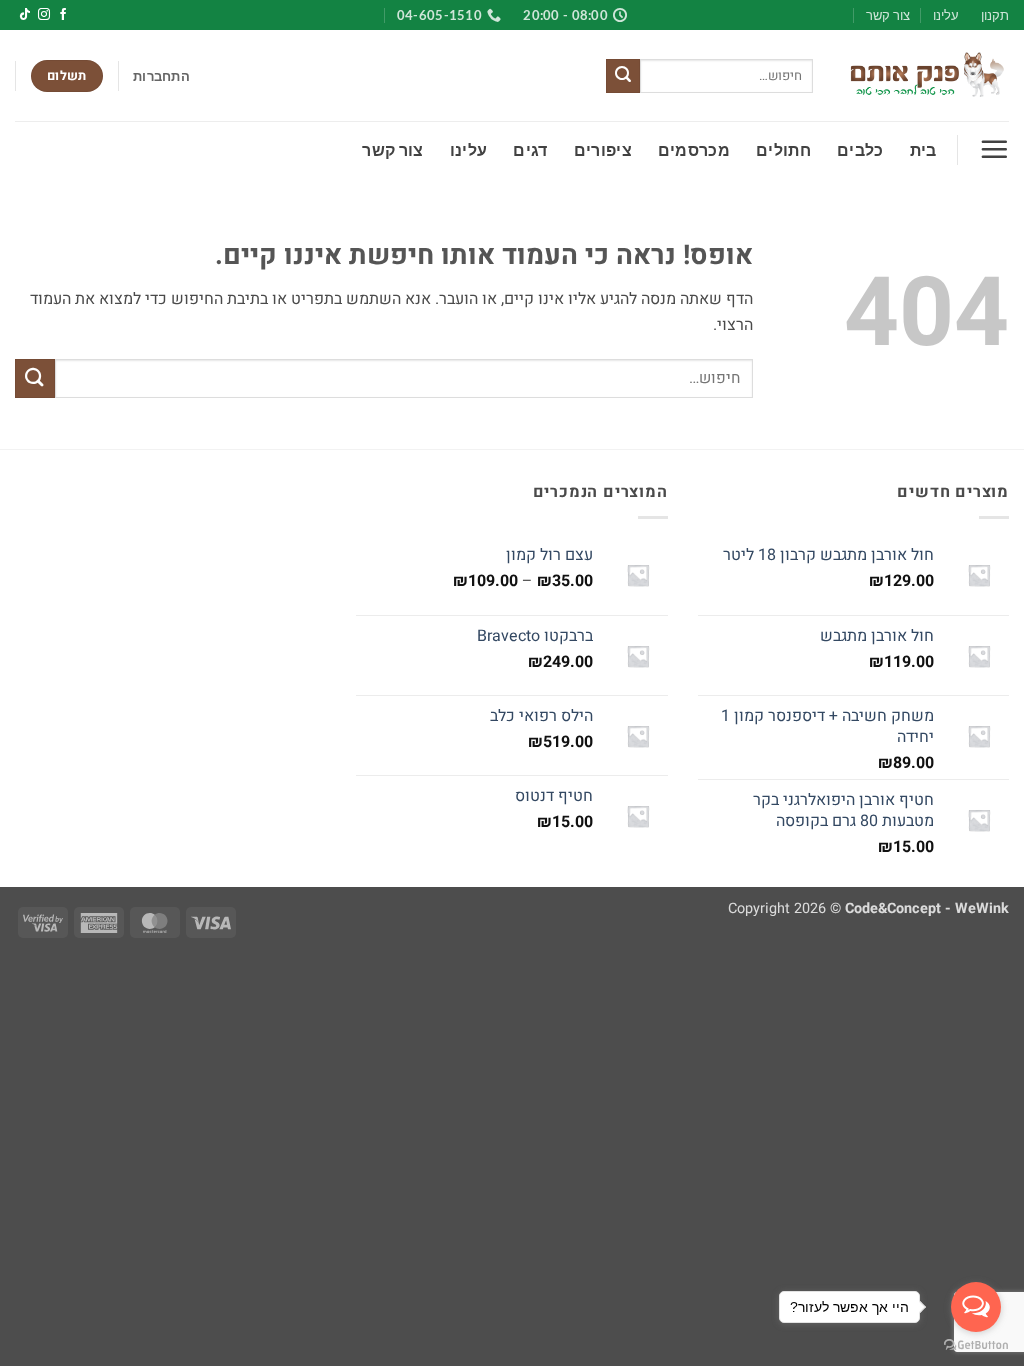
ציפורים (603, 149)
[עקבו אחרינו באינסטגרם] (44, 15)
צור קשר (888, 15)
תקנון (995, 15)
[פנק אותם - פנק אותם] (926, 76)
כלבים (860, 149)
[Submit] (623, 76)
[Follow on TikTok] (25, 15)
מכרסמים (694, 149)
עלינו (946, 15)
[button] (161, 76)
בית (923, 149)
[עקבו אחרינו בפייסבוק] (63, 15)
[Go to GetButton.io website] (976, 1345)
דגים (530, 149)
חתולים (783, 149)
